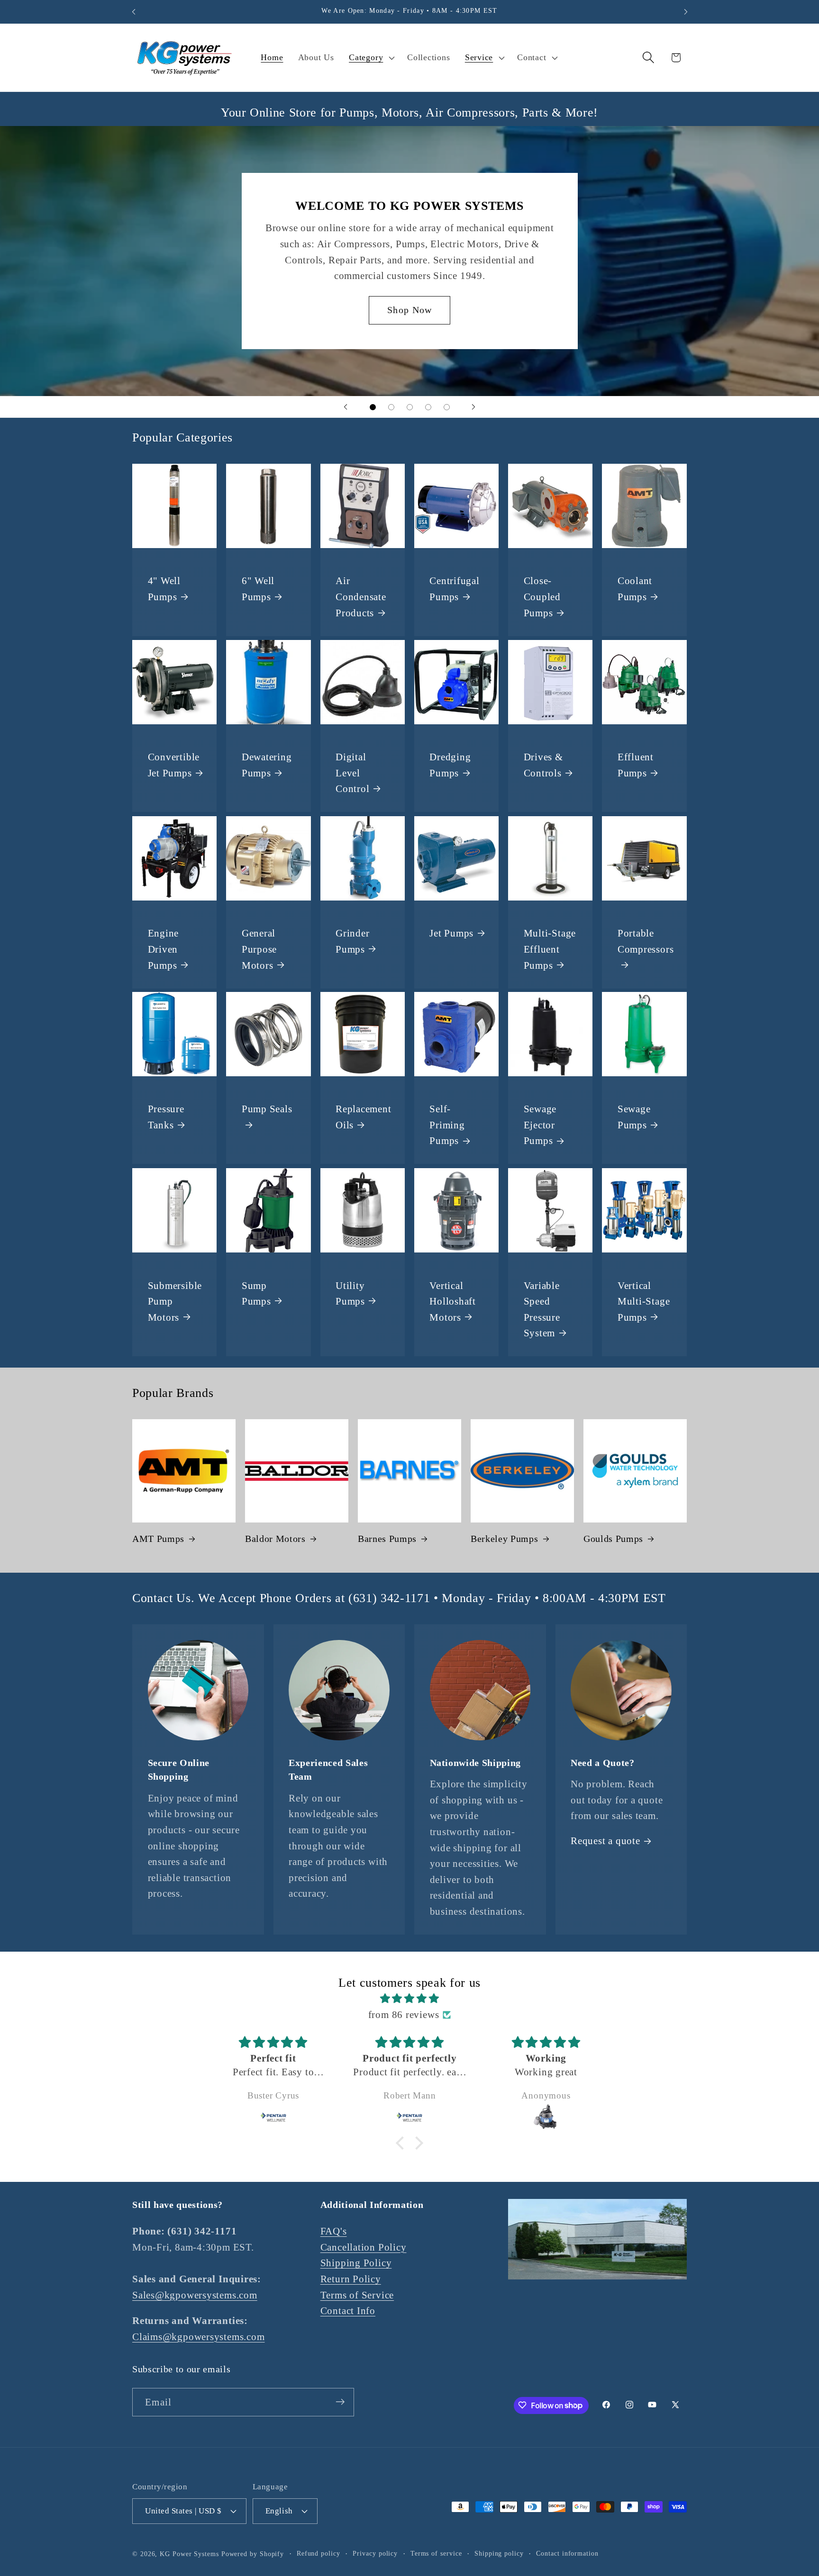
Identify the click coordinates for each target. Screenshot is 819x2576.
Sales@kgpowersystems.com (195, 2295)
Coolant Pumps (635, 589)
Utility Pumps (350, 1293)
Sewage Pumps (634, 1117)
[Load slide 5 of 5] (447, 407)
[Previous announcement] (134, 12)
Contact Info (348, 2311)
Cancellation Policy (364, 2247)
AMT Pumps (158, 1539)
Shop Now (409, 310)
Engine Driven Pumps (164, 949)
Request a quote (605, 1841)
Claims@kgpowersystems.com (199, 2337)
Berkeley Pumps (504, 1539)
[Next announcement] (686, 12)
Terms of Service (357, 2295)
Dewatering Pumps (267, 765)
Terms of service (436, 2553)
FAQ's (334, 2231)
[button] (371, 58)
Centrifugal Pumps (455, 589)
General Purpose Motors (259, 949)
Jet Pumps (451, 933)
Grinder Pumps (352, 941)
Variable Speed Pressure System (542, 1309)
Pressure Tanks (166, 1117)
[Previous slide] (346, 407)
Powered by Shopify (253, 2553)
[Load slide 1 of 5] (373, 407)
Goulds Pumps (613, 1539)
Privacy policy (375, 2553)
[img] (409, 1999)
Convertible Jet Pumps (174, 765)
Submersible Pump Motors (175, 1301)
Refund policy (318, 2553)
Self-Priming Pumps (447, 1125)
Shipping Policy (356, 2263)
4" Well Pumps (164, 589)
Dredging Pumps (450, 765)
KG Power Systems (189, 2553)
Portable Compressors (646, 941)
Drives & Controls (543, 765)
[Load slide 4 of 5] (428, 407)
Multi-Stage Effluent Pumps (550, 949)
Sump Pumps (256, 1293)
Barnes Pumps (387, 1539)
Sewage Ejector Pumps (540, 1125)
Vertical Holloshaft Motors (453, 1301)
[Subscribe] (340, 2402)
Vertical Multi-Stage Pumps (644, 1301)
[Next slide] (473, 407)
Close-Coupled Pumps (542, 597)
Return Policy (351, 2279)
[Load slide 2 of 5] (391, 407)
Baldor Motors (275, 1539)
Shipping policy (499, 2553)
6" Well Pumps (258, 589)
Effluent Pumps (636, 765)
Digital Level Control (352, 773)
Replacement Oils (364, 1117)
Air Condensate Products (361, 597)
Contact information (567, 2553)
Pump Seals (267, 1109)
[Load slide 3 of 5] (410, 407)
